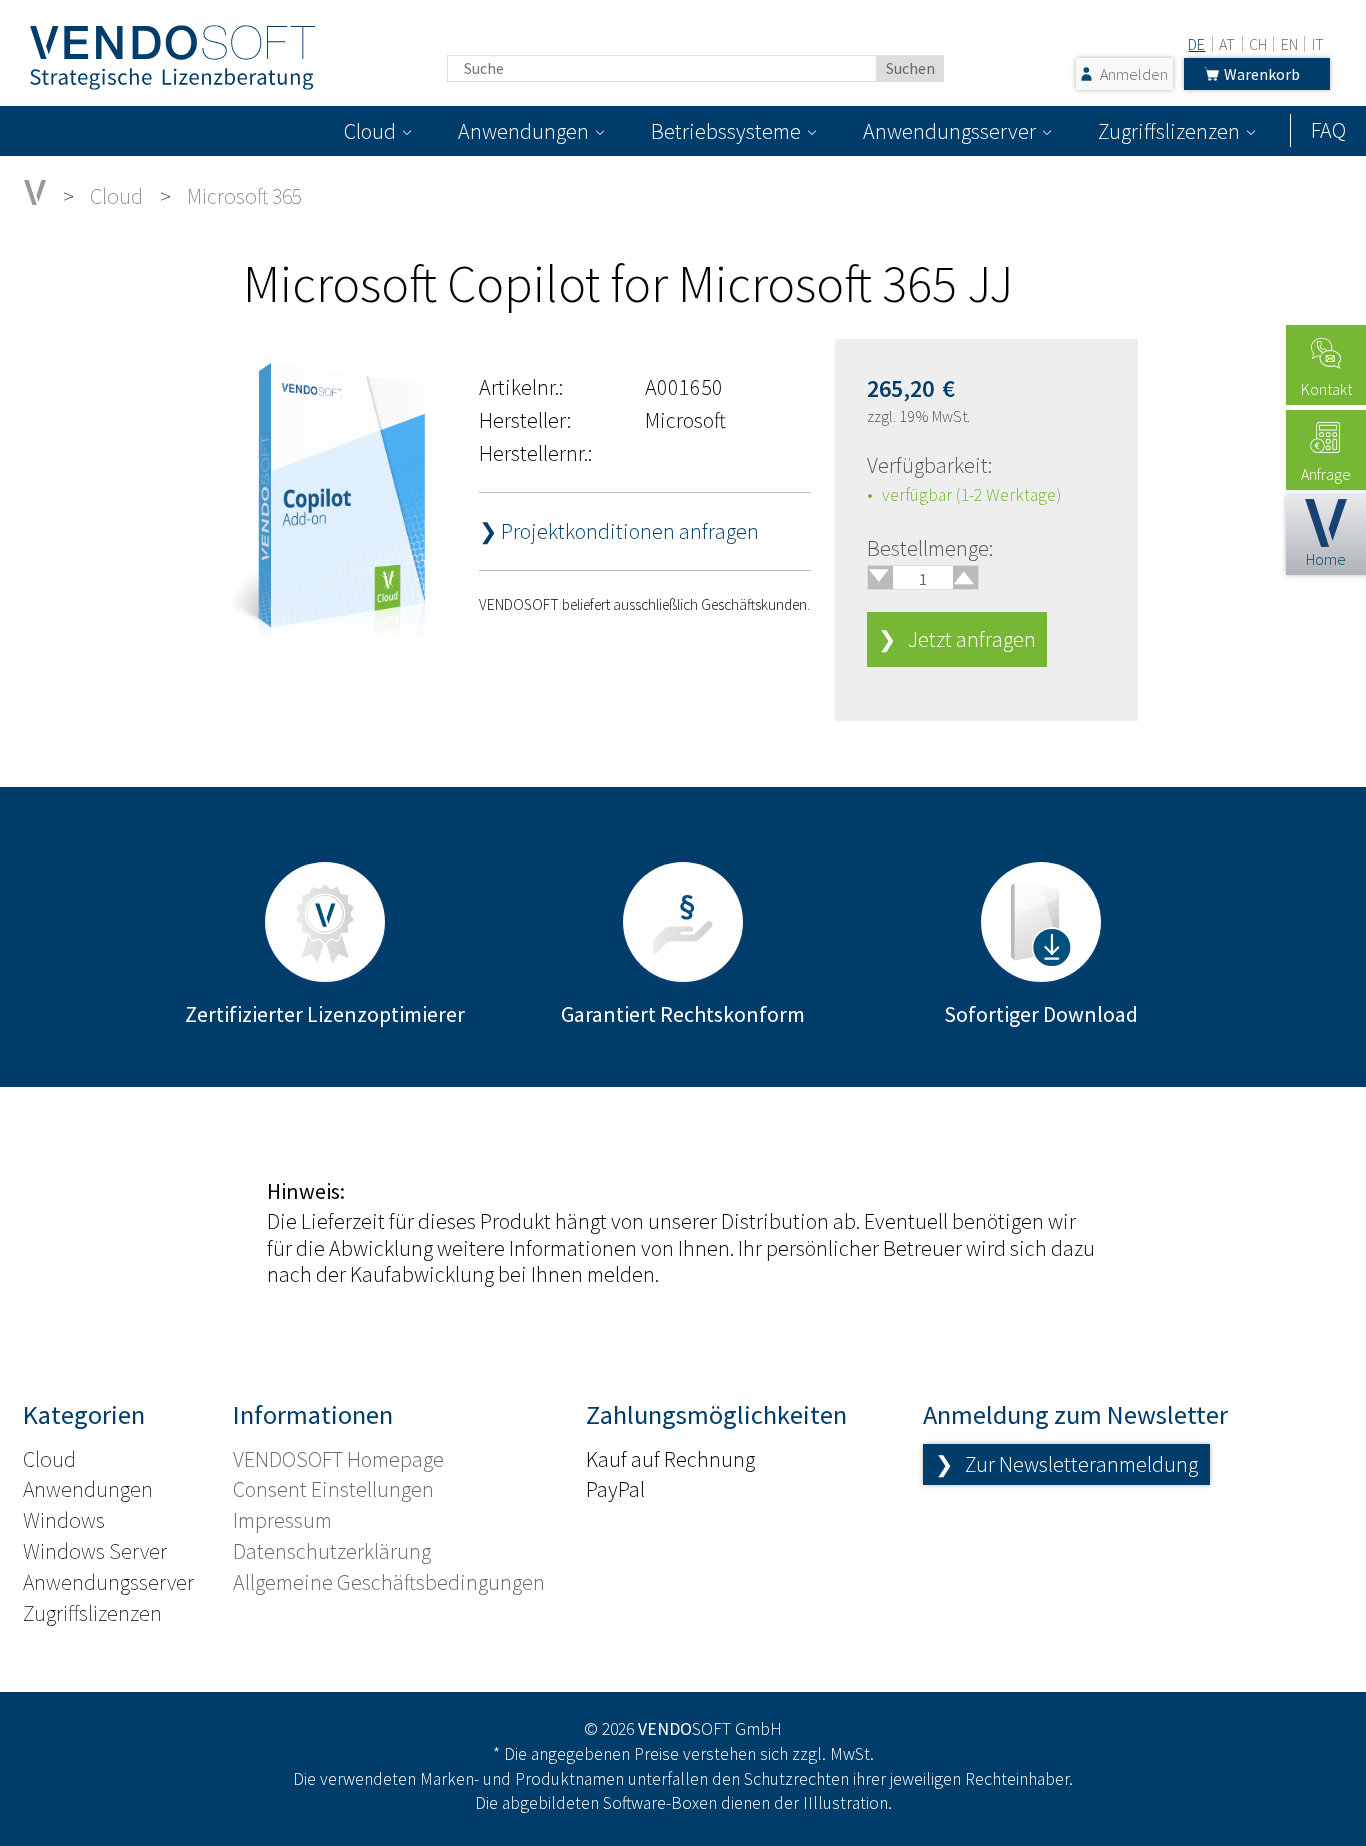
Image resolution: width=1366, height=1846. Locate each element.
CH (1258, 44)
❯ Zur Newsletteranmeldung (1066, 1464)
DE (1196, 44)
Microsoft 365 (244, 196)
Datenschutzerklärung (332, 1551)
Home (1326, 559)
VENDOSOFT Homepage (338, 1459)
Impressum (282, 1520)
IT (1318, 44)
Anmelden (1134, 74)
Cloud (370, 131)
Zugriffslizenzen (1169, 131)
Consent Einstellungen (333, 1489)
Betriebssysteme (726, 131)
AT (1227, 44)
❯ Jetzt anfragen (957, 639)
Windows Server (95, 1551)
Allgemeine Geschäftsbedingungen (389, 1582)
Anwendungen (523, 131)
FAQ (1328, 130)
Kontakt (1326, 389)
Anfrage (1326, 474)
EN (1289, 44)
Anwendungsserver (949, 131)
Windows (64, 1520)
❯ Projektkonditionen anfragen (619, 531)
